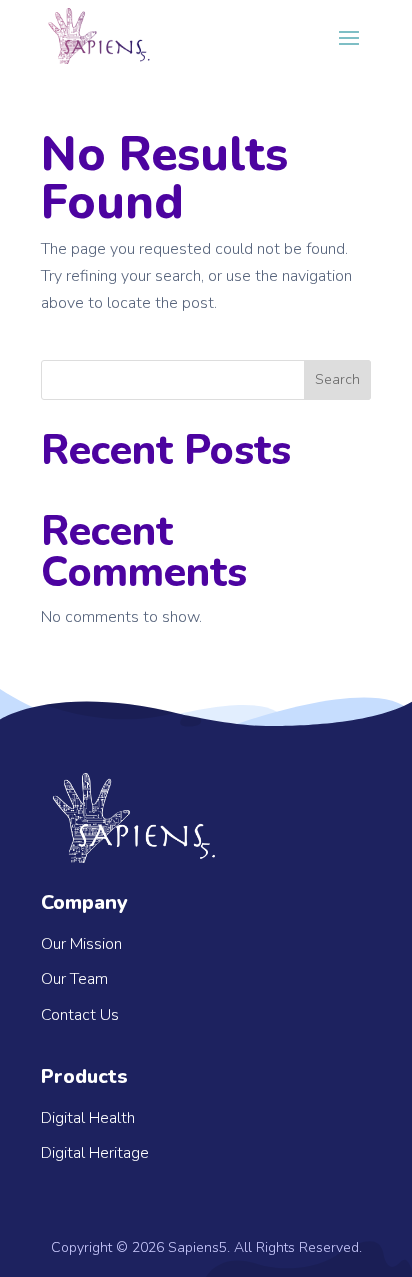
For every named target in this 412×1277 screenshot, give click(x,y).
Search (337, 379)
